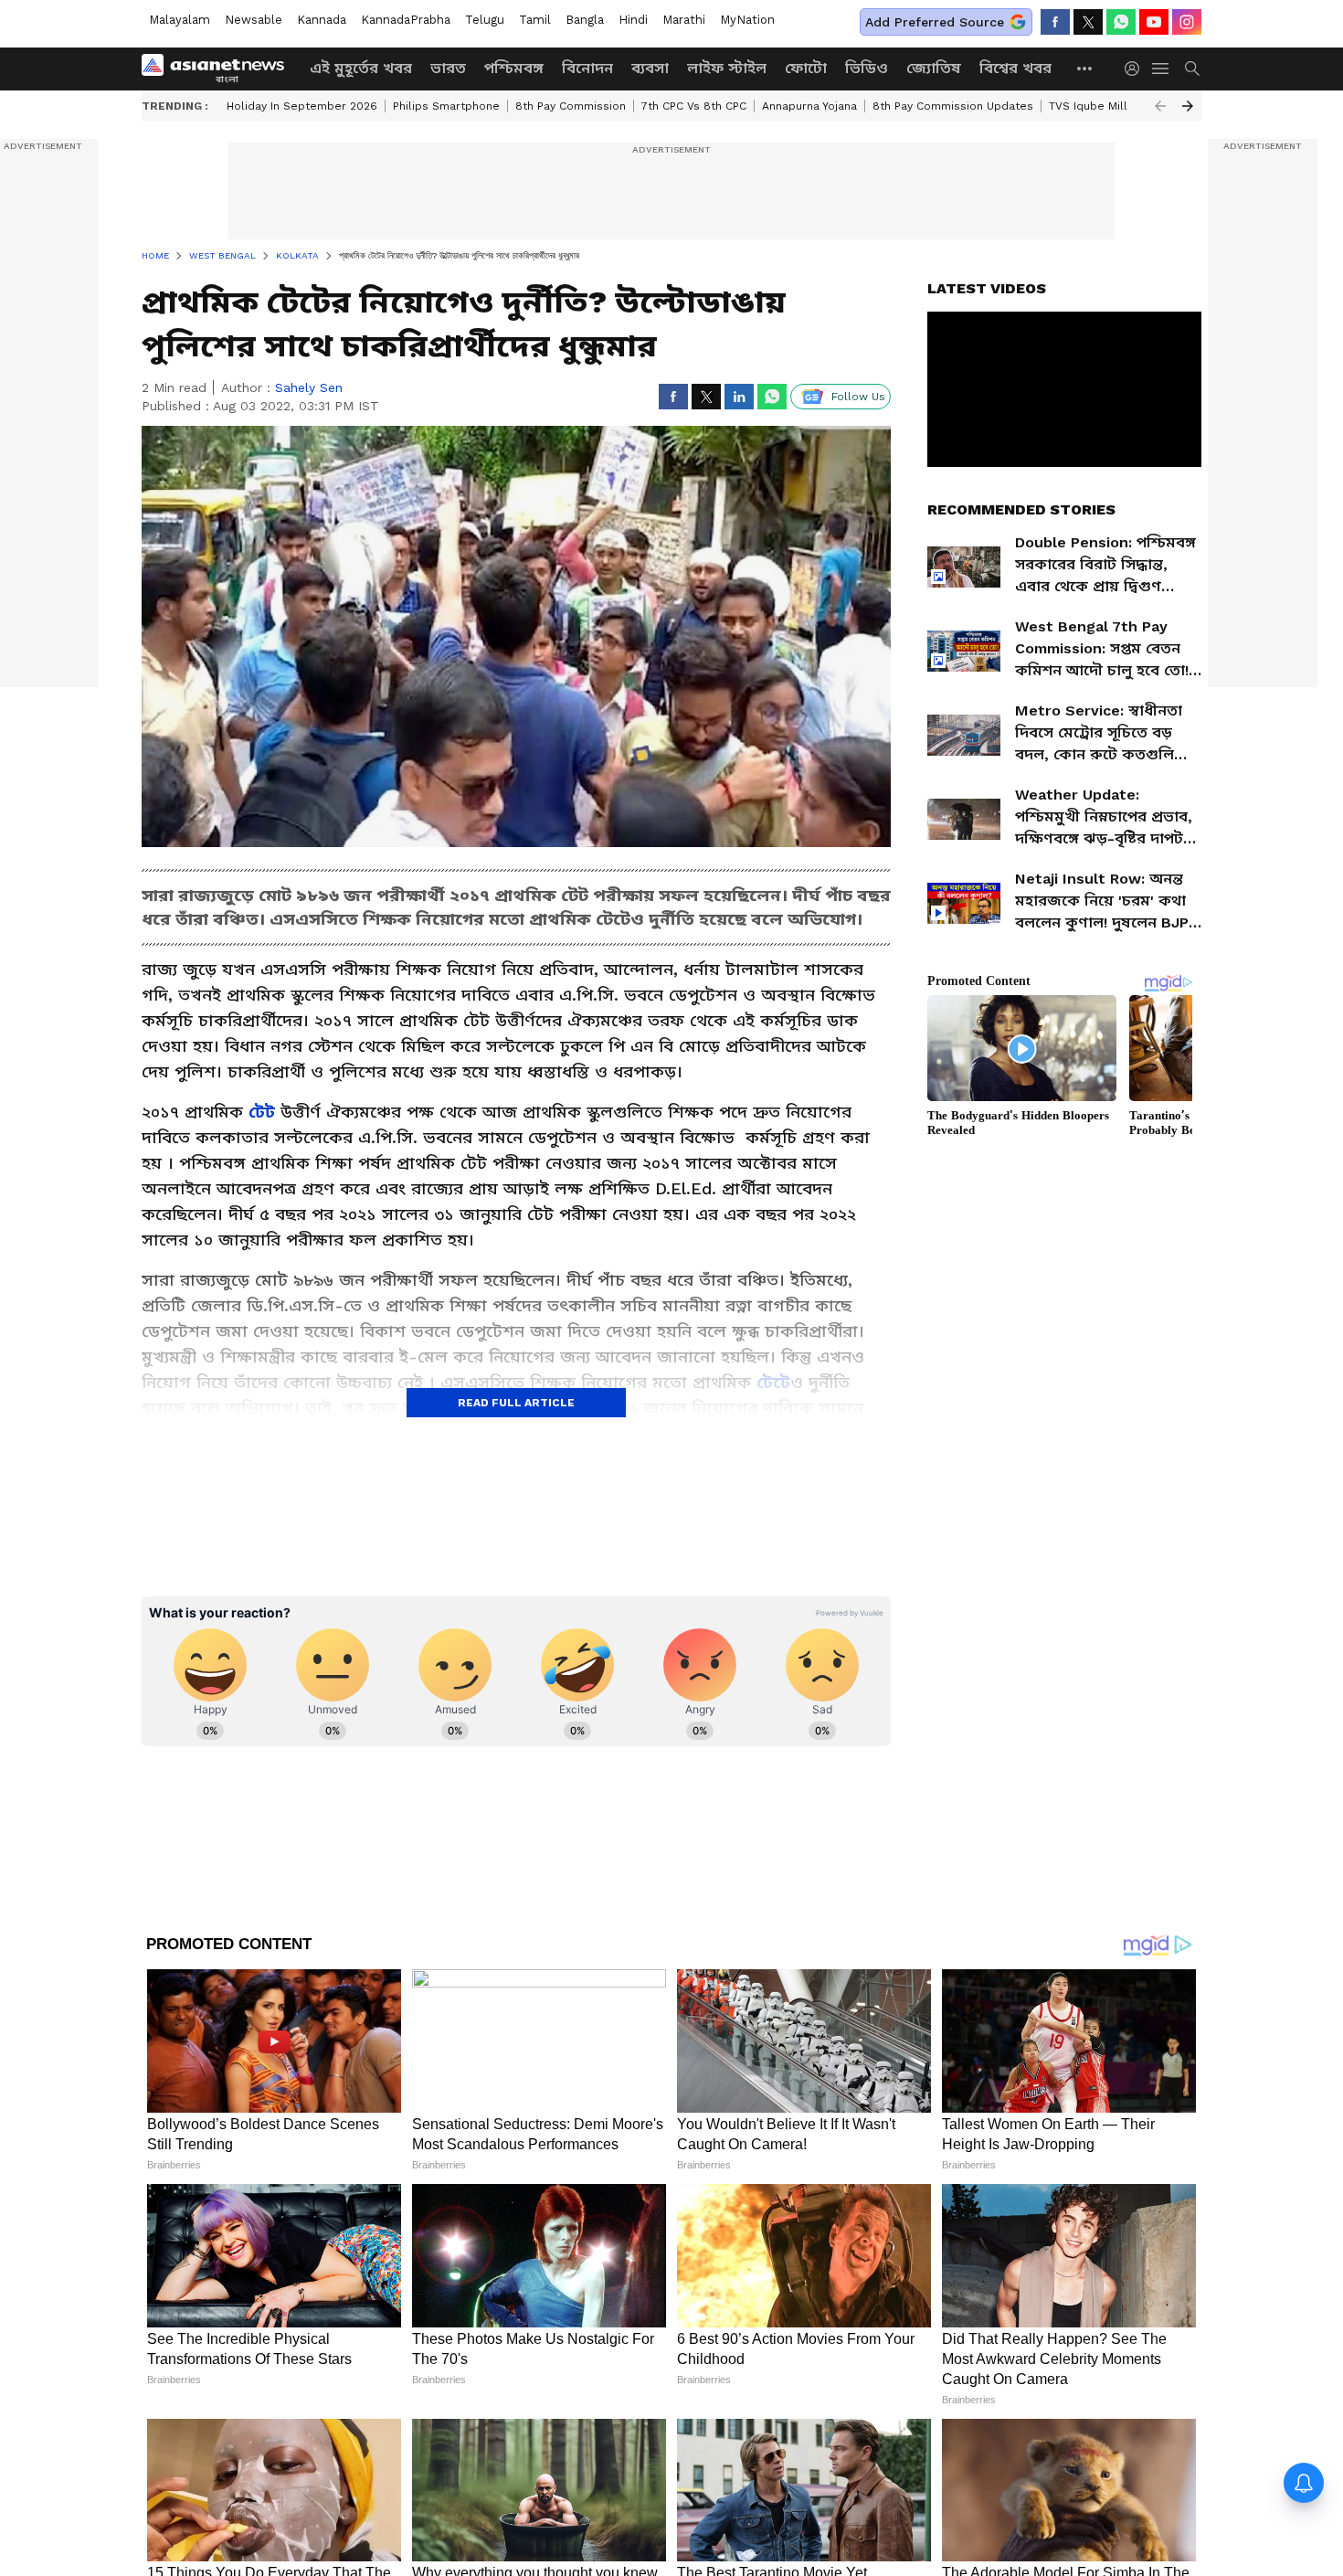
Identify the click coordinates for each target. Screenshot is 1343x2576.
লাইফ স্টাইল (727, 68)
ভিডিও (867, 68)
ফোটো (806, 68)
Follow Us (858, 397)
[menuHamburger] (1161, 69)
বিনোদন (587, 68)
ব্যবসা (650, 68)
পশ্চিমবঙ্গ (514, 68)
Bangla (585, 20)
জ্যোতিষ (934, 68)
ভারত (448, 68)
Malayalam (180, 20)
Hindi (633, 20)
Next (1188, 106)
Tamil (535, 20)
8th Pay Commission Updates (953, 106)
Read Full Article (516, 1403)
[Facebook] (1055, 22)
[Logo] (219, 69)
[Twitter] (1088, 22)
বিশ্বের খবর (1015, 68)
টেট (262, 1112)
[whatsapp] (1121, 22)
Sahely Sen (309, 387)
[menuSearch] (1192, 69)
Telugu (485, 20)
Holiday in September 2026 (302, 106)
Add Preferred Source (935, 22)
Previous (1160, 106)
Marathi (684, 20)
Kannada (322, 20)
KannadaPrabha (406, 20)
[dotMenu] (1085, 68)
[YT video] (1154, 22)
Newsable (254, 20)
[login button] (1137, 69)
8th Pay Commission (571, 106)
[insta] (1187, 22)
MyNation (747, 20)
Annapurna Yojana (809, 106)
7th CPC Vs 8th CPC (694, 106)
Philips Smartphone (446, 106)
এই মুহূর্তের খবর (361, 68)
